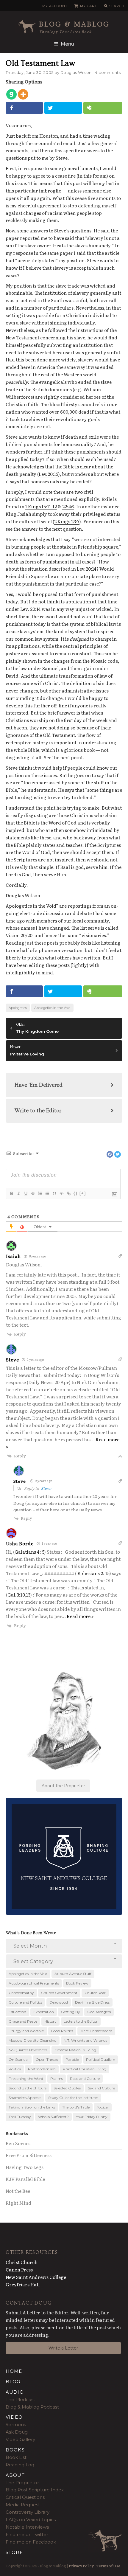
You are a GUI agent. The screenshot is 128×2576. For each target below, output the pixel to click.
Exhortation (44, 2012)
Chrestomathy (21, 1993)
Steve (13, 1360)
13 (28, 1595)
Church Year (95, 1993)
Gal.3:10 (16, 1595)
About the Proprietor (63, 1786)
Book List (16, 2457)
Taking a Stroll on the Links (32, 2107)
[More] (23, 94)
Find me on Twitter (27, 2534)
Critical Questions (25, 2497)
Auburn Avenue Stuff (73, 1974)
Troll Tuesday (20, 2117)
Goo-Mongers (99, 2012)
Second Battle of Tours (28, 2088)
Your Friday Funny (92, 2117)
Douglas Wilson (76, 73)
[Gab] (11, 94)
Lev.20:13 (49, 474)
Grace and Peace (23, 2021)
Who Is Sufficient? (53, 2117)
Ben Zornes (18, 2143)
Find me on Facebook (31, 2542)
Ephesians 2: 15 (93, 1573)
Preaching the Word (26, 2079)
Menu (67, 44)
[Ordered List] (40, 1193)
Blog (13, 2382)
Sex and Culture (101, 2088)
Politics (15, 2069)
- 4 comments (107, 73)
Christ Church (22, 2262)
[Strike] (33, 1193)
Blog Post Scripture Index (35, 2490)
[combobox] (64, 1946)
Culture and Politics (25, 2002)
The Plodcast (20, 2399)
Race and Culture (85, 2079)
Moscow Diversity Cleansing (33, 2040)
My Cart (88, 6)
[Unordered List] (47, 1193)
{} (76, 1193)
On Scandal (19, 2059)
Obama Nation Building (75, 2050)
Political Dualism (101, 2059)
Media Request (23, 2505)
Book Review (77, 1983)
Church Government (59, 1993)
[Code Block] (61, 1193)
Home (14, 2371)
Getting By (71, 2012)
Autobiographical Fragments (34, 1983)
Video (14, 2417)
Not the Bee (18, 2191)
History (50, 2021)
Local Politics (62, 2031)
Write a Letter (63, 2348)
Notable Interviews (27, 2527)
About (15, 2475)
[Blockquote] (54, 1193)
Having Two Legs (25, 2167)
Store (14, 2552)
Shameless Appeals (25, 2098)
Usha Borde (20, 1543)
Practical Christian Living (85, 2069)
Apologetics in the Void (52, 1008)
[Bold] (11, 1193)
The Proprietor (22, 2483)
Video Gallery (20, 2439)
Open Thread (47, 2059)
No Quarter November (28, 2050)
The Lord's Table (76, 2107)
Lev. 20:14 (31, 609)
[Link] (68, 1193)
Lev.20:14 (87, 569)
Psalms (57, 2079)
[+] (83, 1193)
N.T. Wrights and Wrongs (85, 2040)
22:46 (68, 506)
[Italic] (18, 1193)
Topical (103, 2107)
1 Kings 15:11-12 (41, 506)
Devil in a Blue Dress (92, 2002)
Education (17, 2012)
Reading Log (20, 2465)
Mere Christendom (96, 2031)
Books (15, 2450)
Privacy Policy (81, 2566)
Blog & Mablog (74, 24)
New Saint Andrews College (36, 2277)
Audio (15, 2392)
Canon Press (19, 2270)
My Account (55, 6)
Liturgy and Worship (26, 2031)
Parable (72, 2059)
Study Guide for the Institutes (73, 2098)
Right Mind (18, 2203)
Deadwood (59, 2002)
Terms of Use (108, 2566)
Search (117, 6)
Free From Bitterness (29, 2155)
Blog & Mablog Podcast (32, 2407)
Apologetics (18, 1008)
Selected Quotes (67, 2088)
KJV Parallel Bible (25, 2179)
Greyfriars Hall (23, 2284)
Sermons (16, 2424)
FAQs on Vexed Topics (31, 2520)
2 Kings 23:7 (67, 521)
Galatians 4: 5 (29, 1552)
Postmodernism (42, 2069)
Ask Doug (17, 2432)
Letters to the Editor (81, 2021)
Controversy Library (28, 2512)
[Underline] (26, 1193)
